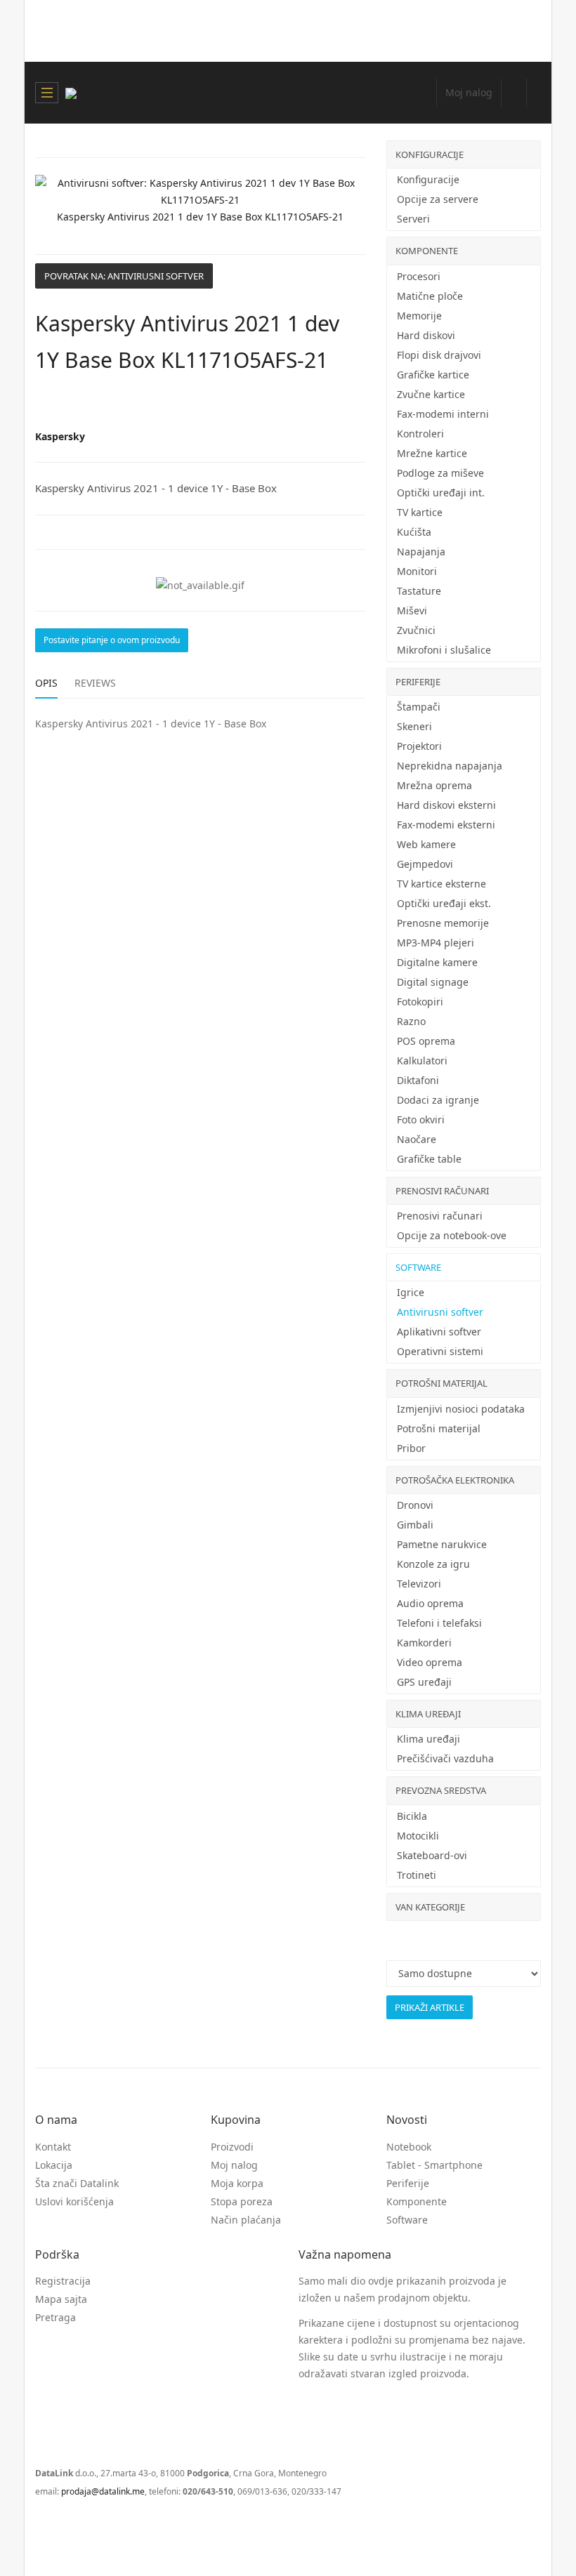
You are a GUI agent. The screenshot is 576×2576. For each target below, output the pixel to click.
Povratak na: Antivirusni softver (124, 276)
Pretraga (55, 2317)
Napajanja (421, 551)
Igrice (411, 1292)
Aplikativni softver (439, 1332)
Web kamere (426, 844)
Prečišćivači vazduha (445, 1758)
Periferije (418, 682)
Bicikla (412, 1816)
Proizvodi (232, 2147)
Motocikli (418, 1836)
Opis (46, 683)
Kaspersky (60, 436)
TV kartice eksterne (441, 884)
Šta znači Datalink (77, 2183)
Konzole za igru (433, 1564)
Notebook (409, 2147)
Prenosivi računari (442, 1191)
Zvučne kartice (431, 394)
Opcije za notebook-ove (452, 1235)
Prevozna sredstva (441, 1790)
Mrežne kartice (432, 453)
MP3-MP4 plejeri (436, 943)
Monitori (417, 571)
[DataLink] (91, 93)
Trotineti (417, 1875)
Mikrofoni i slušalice (444, 650)
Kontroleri (420, 434)
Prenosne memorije (443, 923)
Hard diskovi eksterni (446, 805)
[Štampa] (345, 404)
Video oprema (430, 1662)
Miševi (412, 610)
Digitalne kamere (437, 962)
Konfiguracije (430, 154)
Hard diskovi (426, 335)
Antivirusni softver (440, 1312)
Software (418, 1267)
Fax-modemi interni (443, 414)
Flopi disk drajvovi (439, 355)
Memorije (419, 316)
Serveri (413, 219)
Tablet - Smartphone (434, 2165)
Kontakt (53, 2147)
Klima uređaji (428, 1714)
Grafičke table (429, 1159)
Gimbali (415, 1525)
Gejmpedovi (425, 864)
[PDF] (330, 404)
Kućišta (414, 532)
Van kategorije (430, 1907)
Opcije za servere (438, 199)
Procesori (419, 276)
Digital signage (433, 982)
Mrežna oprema (434, 785)
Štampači (419, 707)
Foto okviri (421, 1119)
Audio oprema (430, 1603)
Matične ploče (430, 296)
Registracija (63, 2281)
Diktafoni (418, 1080)
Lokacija (54, 2165)
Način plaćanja (246, 2220)
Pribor (411, 1448)
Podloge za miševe (440, 473)
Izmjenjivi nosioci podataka (461, 1409)
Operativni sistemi (440, 1351)
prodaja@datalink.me (103, 2491)
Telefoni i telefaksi (439, 1623)
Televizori (419, 1584)
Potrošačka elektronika (455, 1480)
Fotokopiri (420, 1002)
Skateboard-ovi (432, 1855)
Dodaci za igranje (438, 1100)
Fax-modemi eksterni (446, 825)
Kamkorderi (424, 1643)
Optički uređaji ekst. (444, 903)
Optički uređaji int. (441, 493)
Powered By (98, 2525)
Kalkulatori (422, 1061)
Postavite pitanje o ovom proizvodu (112, 640)
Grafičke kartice (433, 375)
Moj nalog (234, 2165)
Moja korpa (237, 2183)
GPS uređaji (424, 1682)
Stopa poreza (242, 2201)
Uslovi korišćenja (74, 2201)
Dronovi (415, 1505)
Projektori (419, 746)
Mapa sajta (61, 2299)
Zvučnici (416, 630)
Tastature (419, 591)
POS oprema (426, 1041)
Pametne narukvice (442, 1544)
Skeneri (414, 726)
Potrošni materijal (441, 1383)
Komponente (427, 251)
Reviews (95, 683)
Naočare (417, 1139)
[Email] (360, 404)
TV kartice (420, 512)
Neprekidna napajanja (450, 766)
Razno (411, 1021)
